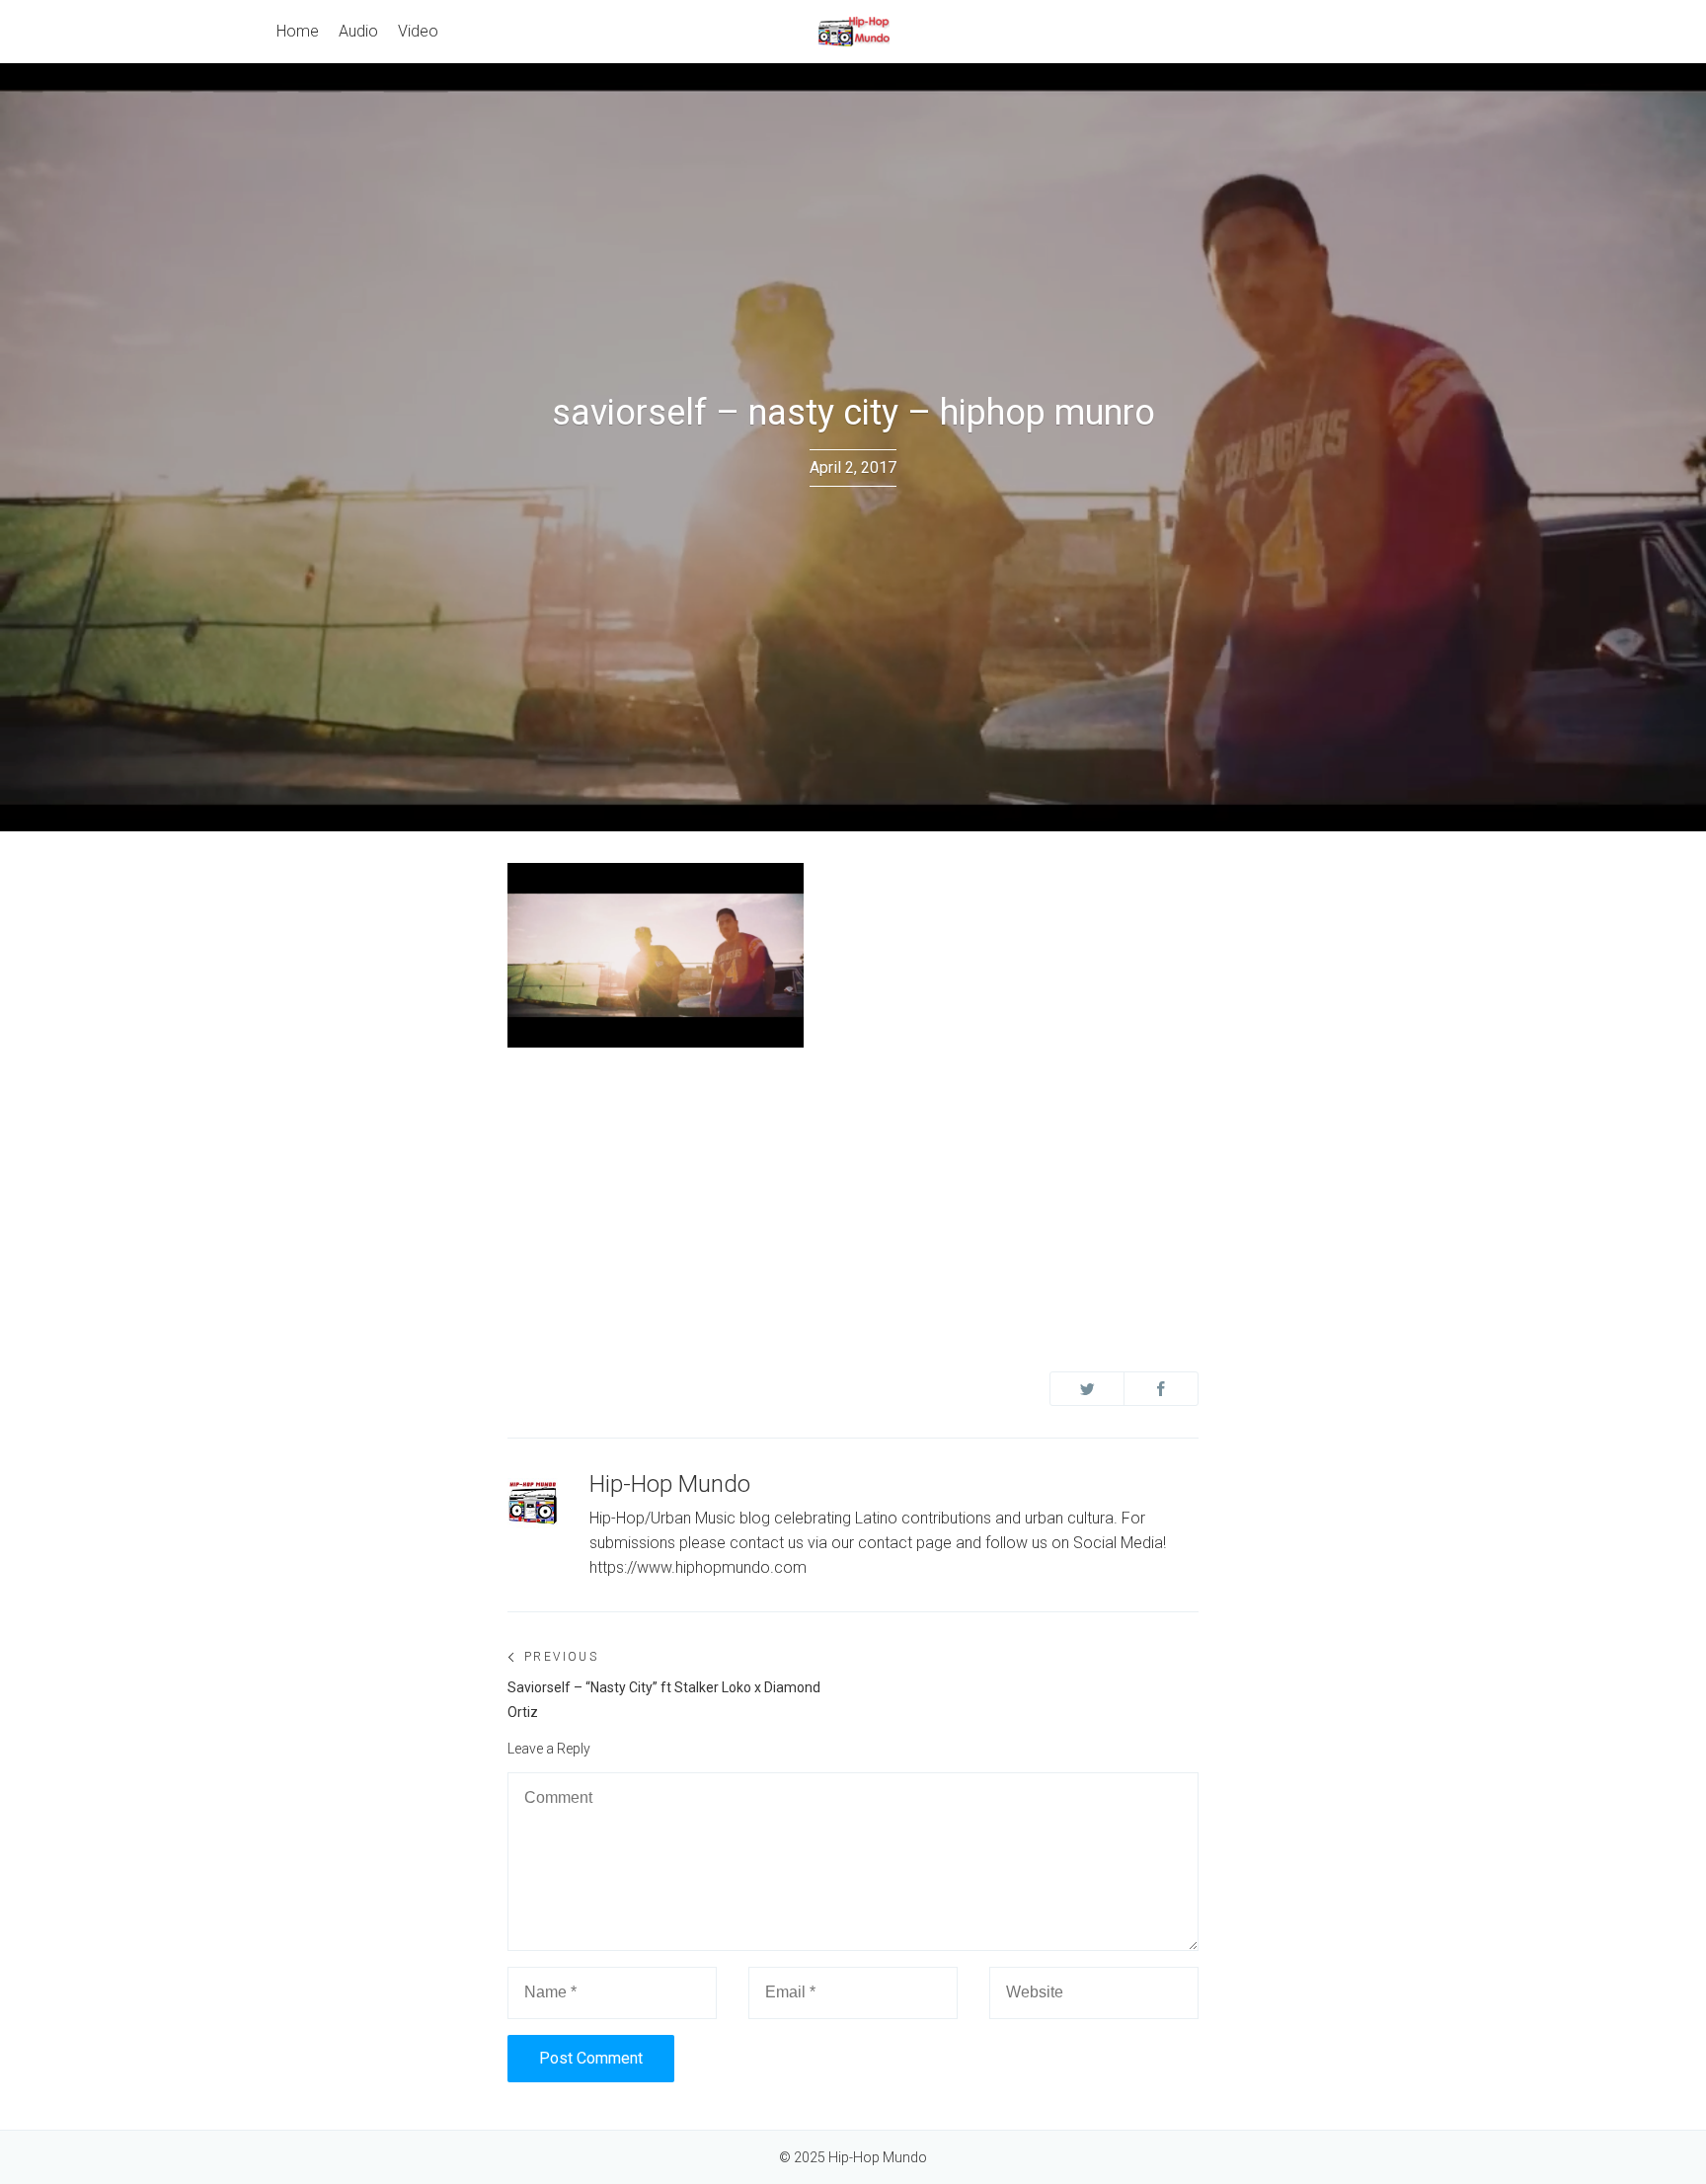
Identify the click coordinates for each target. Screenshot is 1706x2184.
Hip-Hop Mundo (670, 1484)
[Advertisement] (853, 1202)
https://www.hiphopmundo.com (698, 1567)
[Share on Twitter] (1087, 1389)
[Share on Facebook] (1161, 1389)
